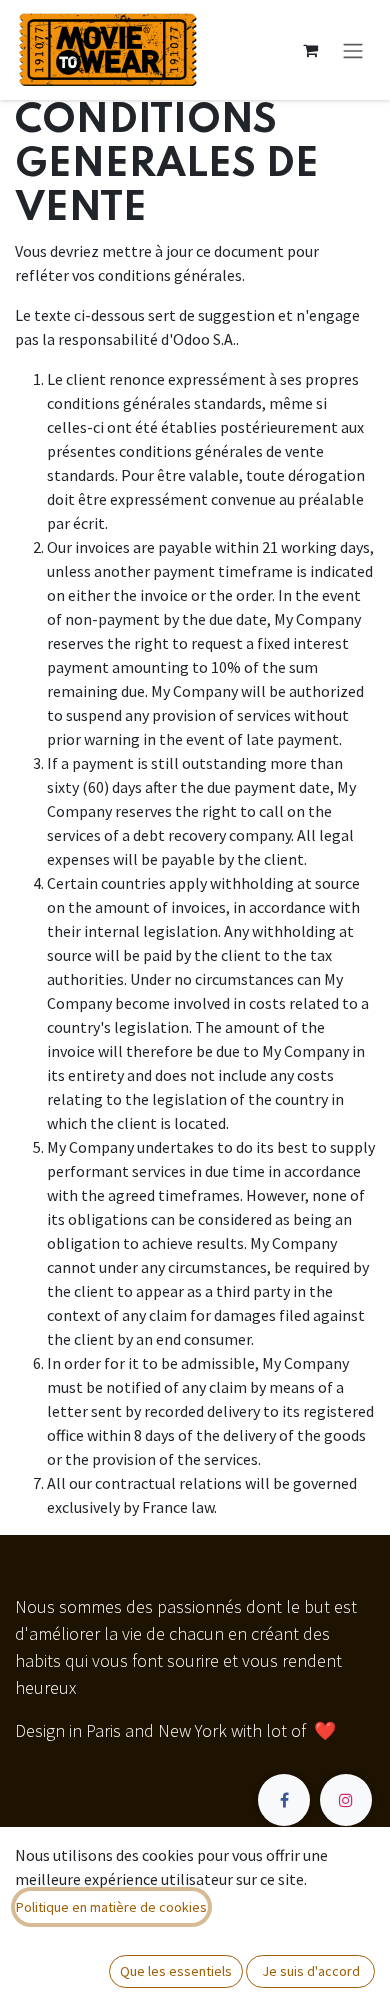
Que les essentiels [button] (176, 1971)
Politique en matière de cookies (111, 1907)
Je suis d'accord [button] (311, 1971)
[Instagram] (346, 1800)
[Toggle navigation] (353, 50)
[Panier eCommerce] (310, 50)
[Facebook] (284, 1800)
